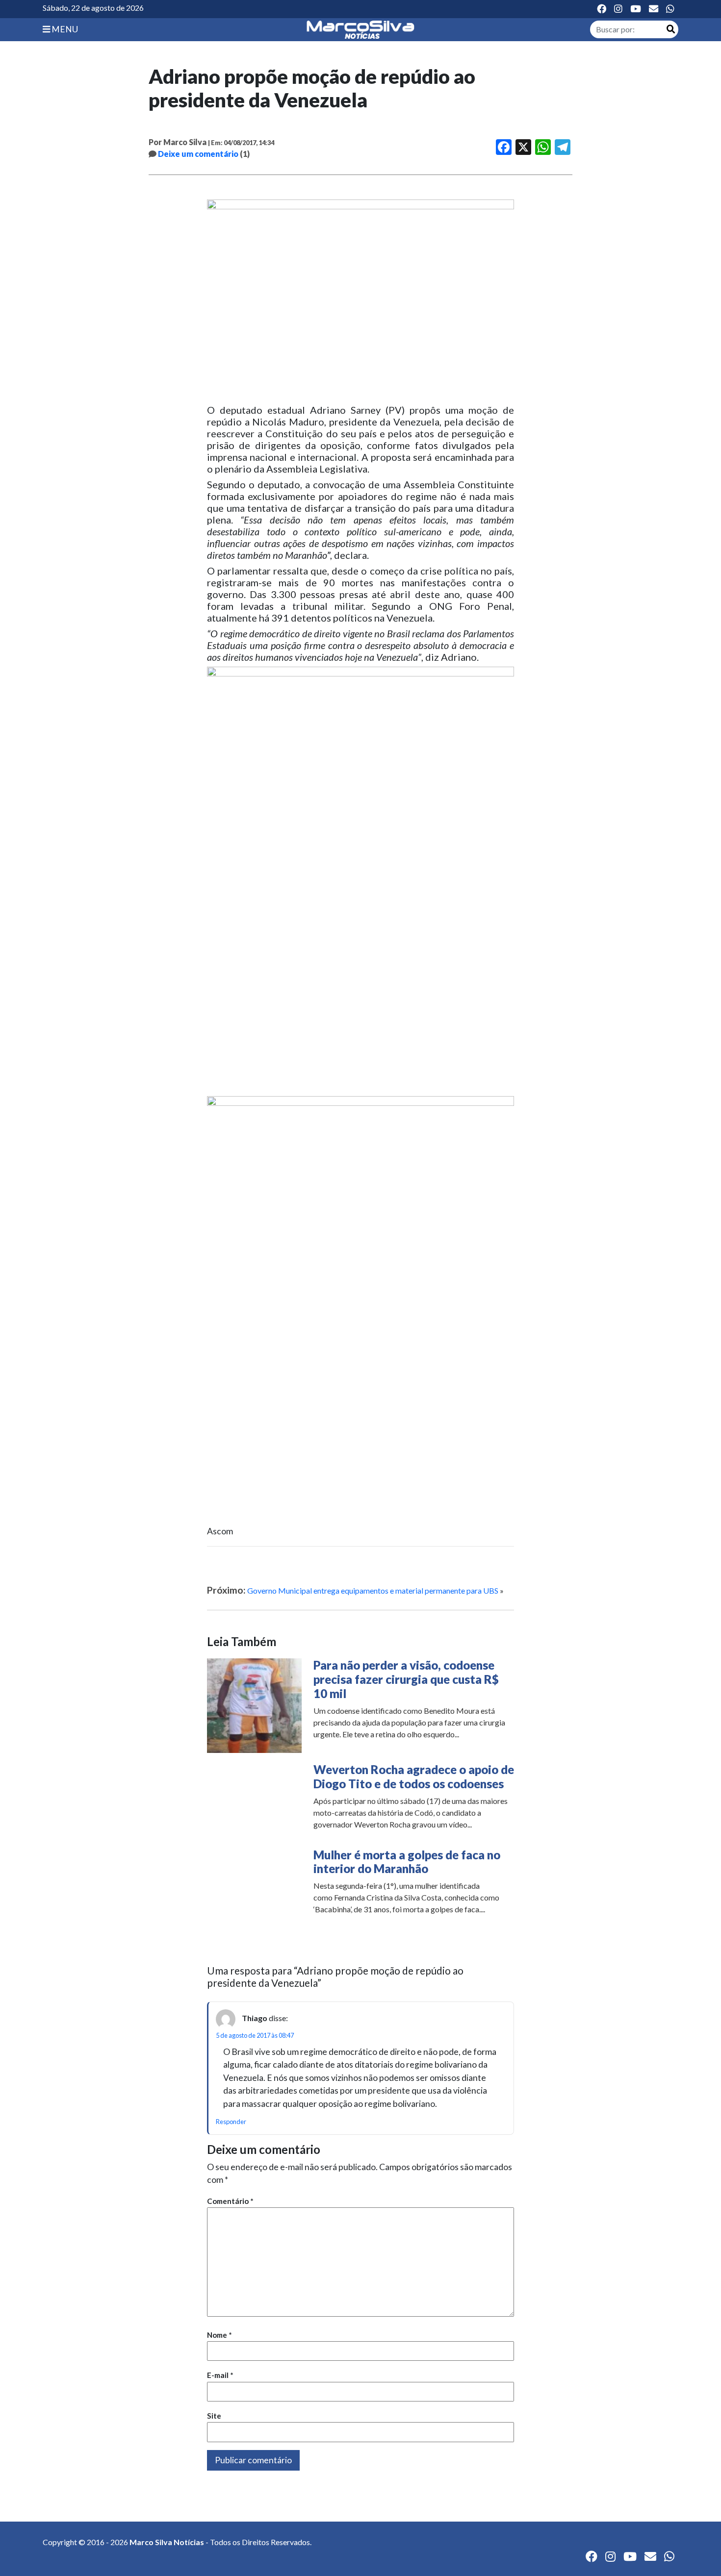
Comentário (230, 2201)
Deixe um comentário (198, 154)
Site (214, 2416)
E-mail (220, 2375)
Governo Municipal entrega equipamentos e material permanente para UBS (373, 1590)
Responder (231, 2122)
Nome (219, 2335)
